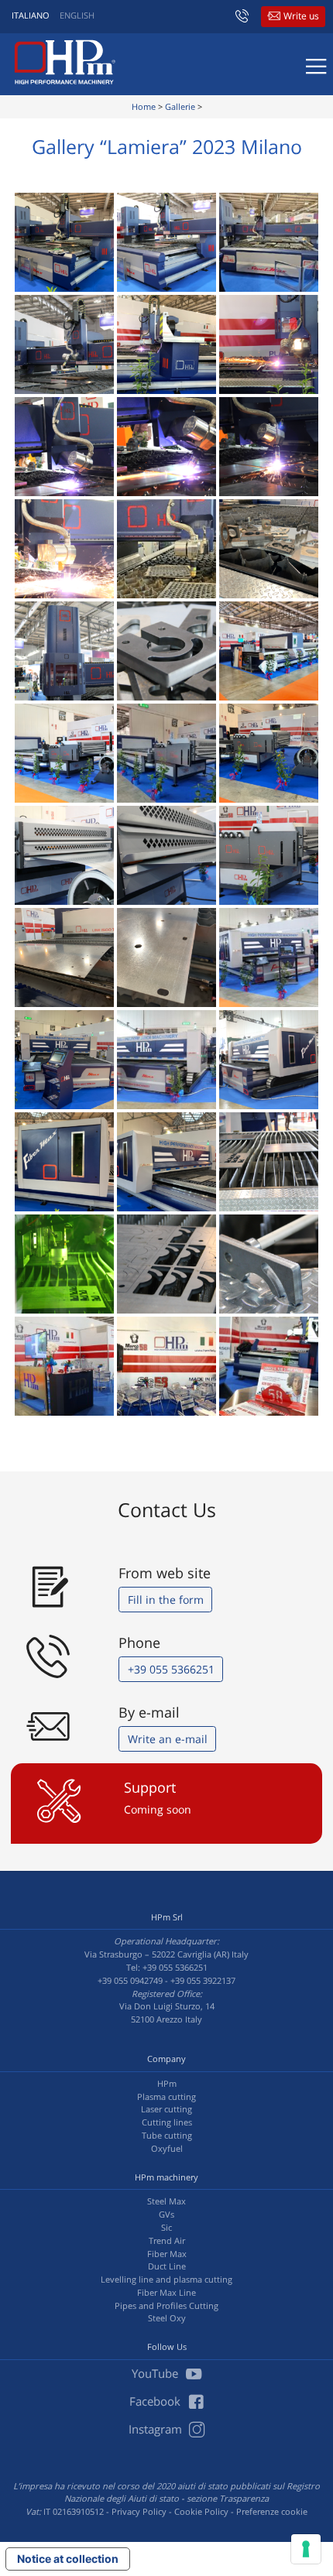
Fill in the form (166, 1600)
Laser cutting (166, 2109)
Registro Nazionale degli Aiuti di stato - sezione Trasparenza (192, 2492)
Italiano (31, 15)
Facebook (156, 2401)
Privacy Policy (139, 2511)
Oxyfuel (167, 2148)
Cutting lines (167, 2122)
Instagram (157, 2429)
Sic (166, 2227)
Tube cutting (167, 2135)
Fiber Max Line (166, 2292)
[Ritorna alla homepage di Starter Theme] (65, 62)
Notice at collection (68, 2559)
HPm (167, 2083)
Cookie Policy (201, 2511)
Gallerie (180, 106)
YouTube (156, 2373)
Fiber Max (167, 2254)
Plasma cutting (166, 2096)
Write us (301, 16)
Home (144, 106)
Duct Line (167, 2266)
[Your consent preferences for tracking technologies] (306, 2549)
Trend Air (167, 2240)
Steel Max (166, 2201)
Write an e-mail (168, 1739)
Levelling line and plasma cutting (166, 2279)
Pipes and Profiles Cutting (166, 2305)
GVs (166, 2214)
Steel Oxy (167, 2318)
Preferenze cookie (272, 2511)
